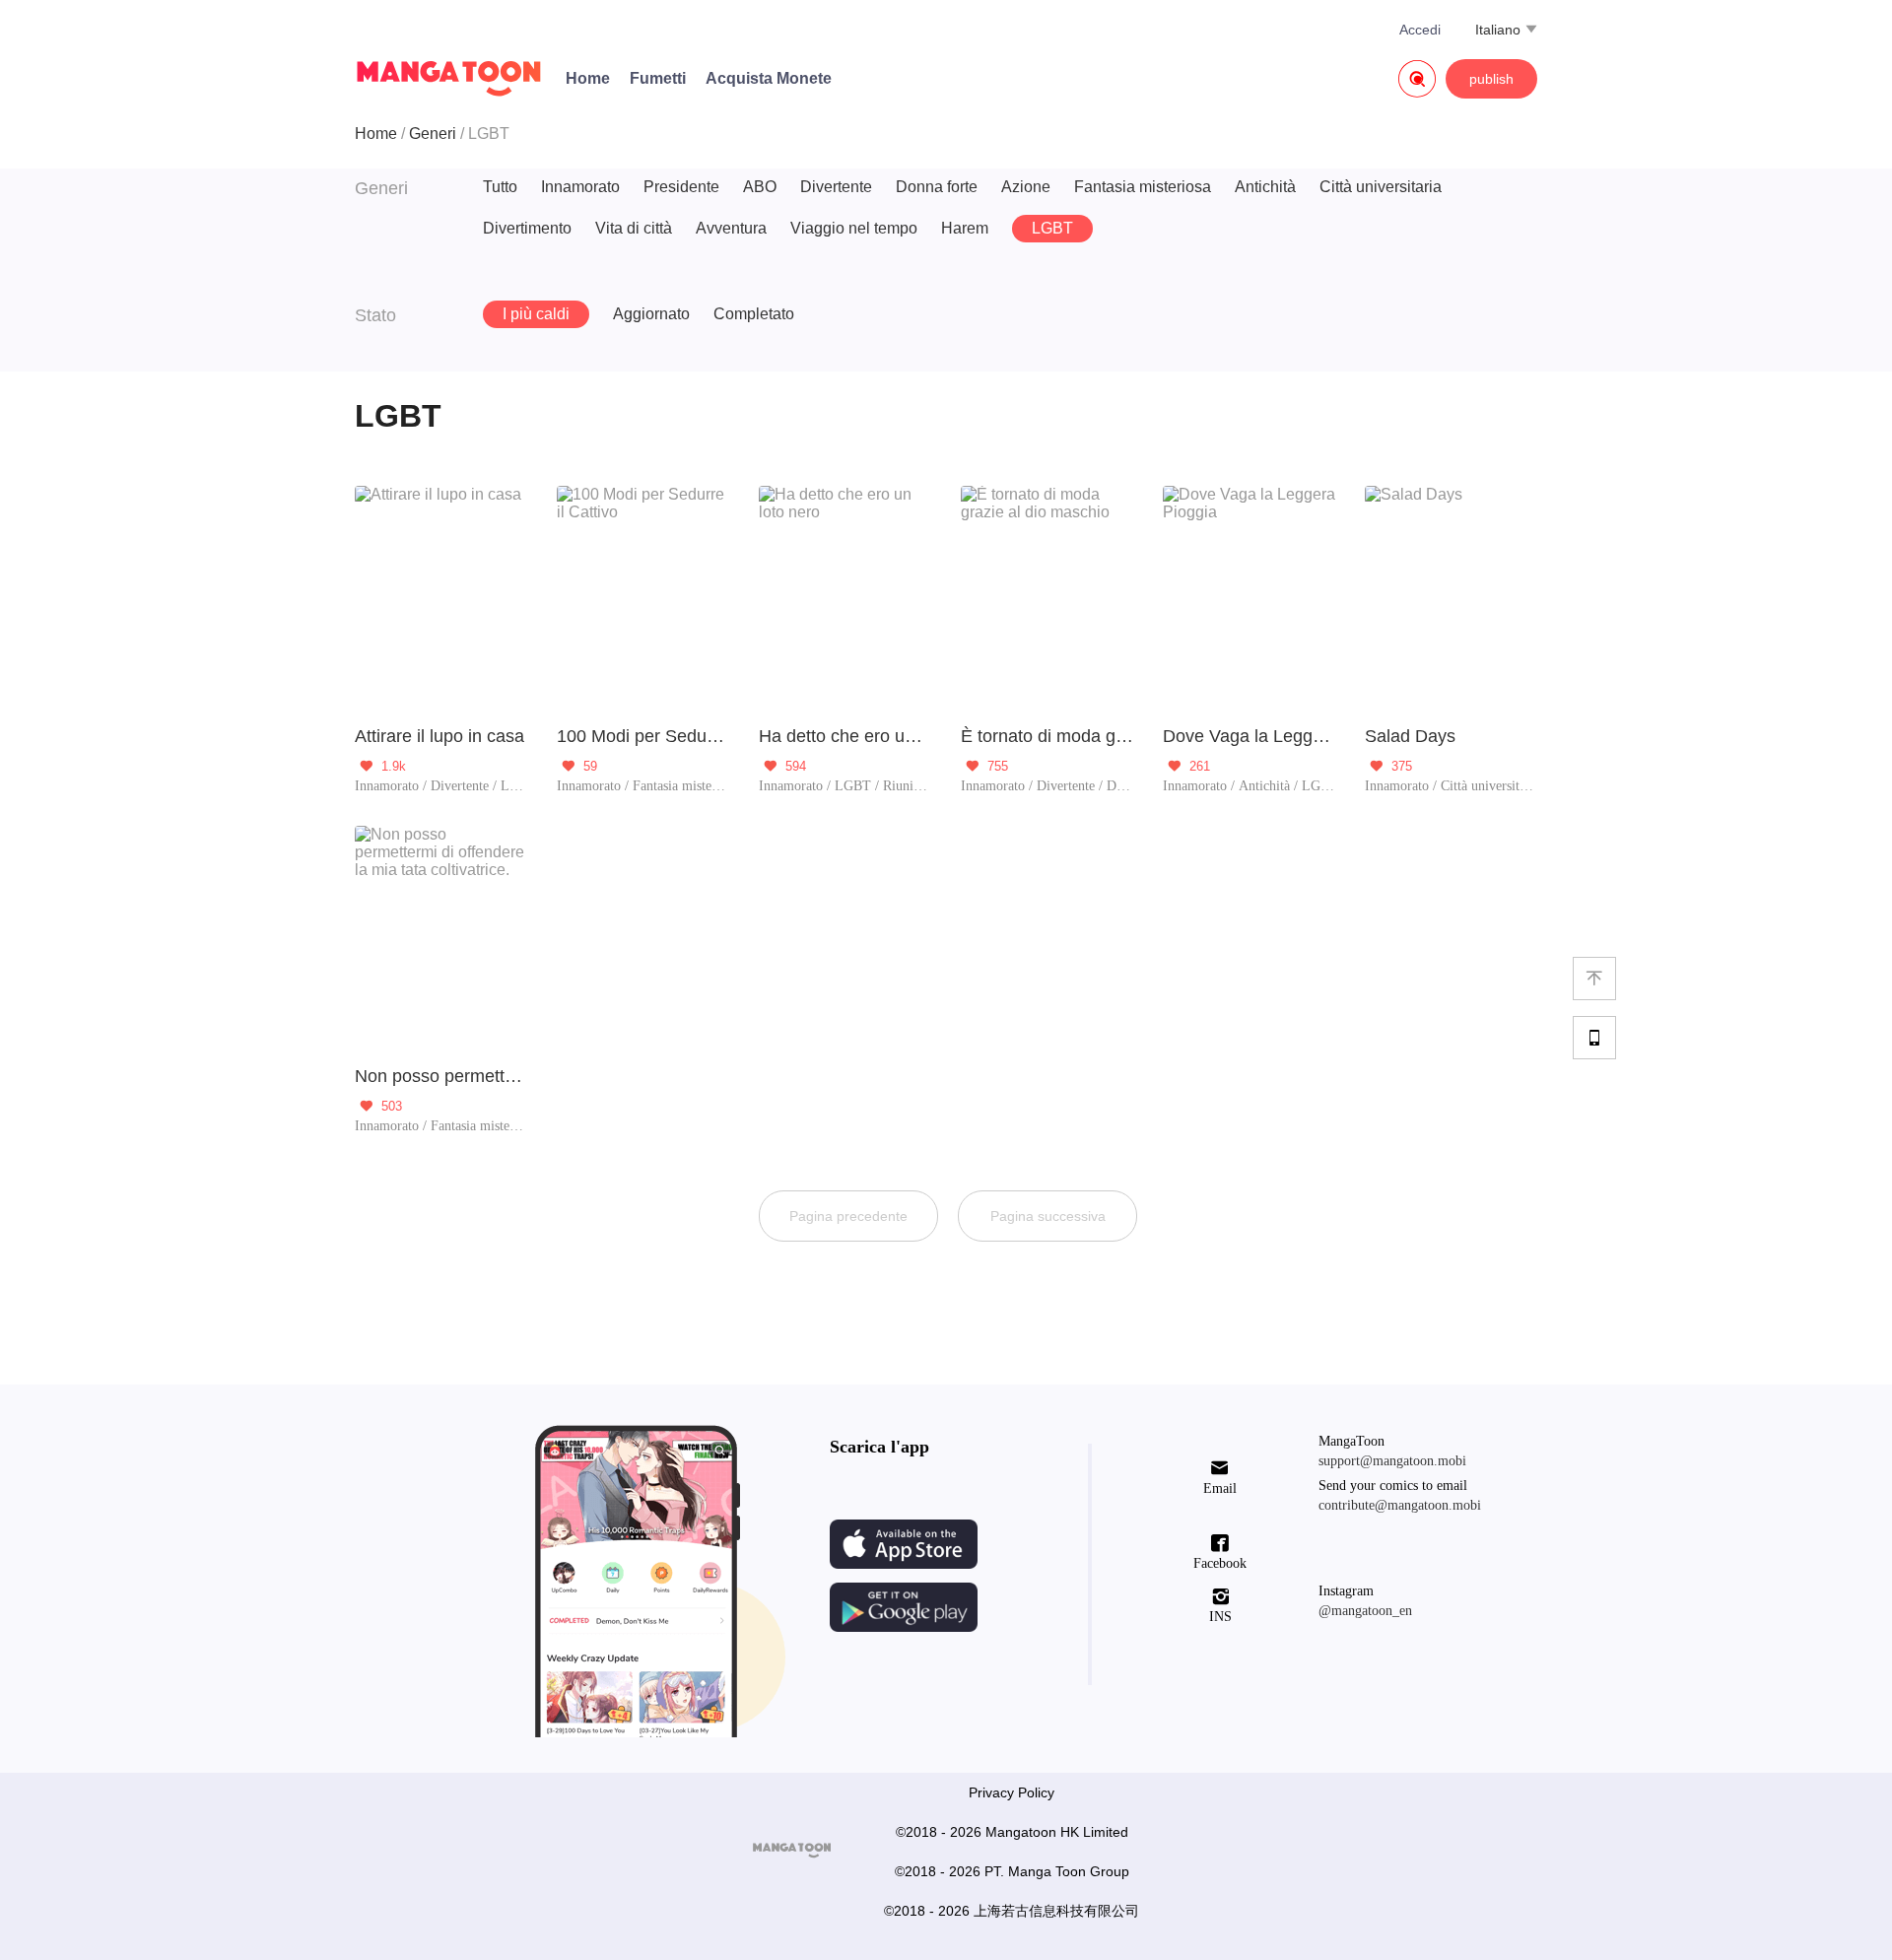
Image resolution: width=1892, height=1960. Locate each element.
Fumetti (658, 78)
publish (1491, 79)
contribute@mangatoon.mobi (1400, 1505)
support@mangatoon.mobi (1392, 1461)
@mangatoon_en (1365, 1611)
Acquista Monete (769, 78)
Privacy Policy (1012, 1792)
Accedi (1420, 30)
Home (588, 78)
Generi (433, 134)
